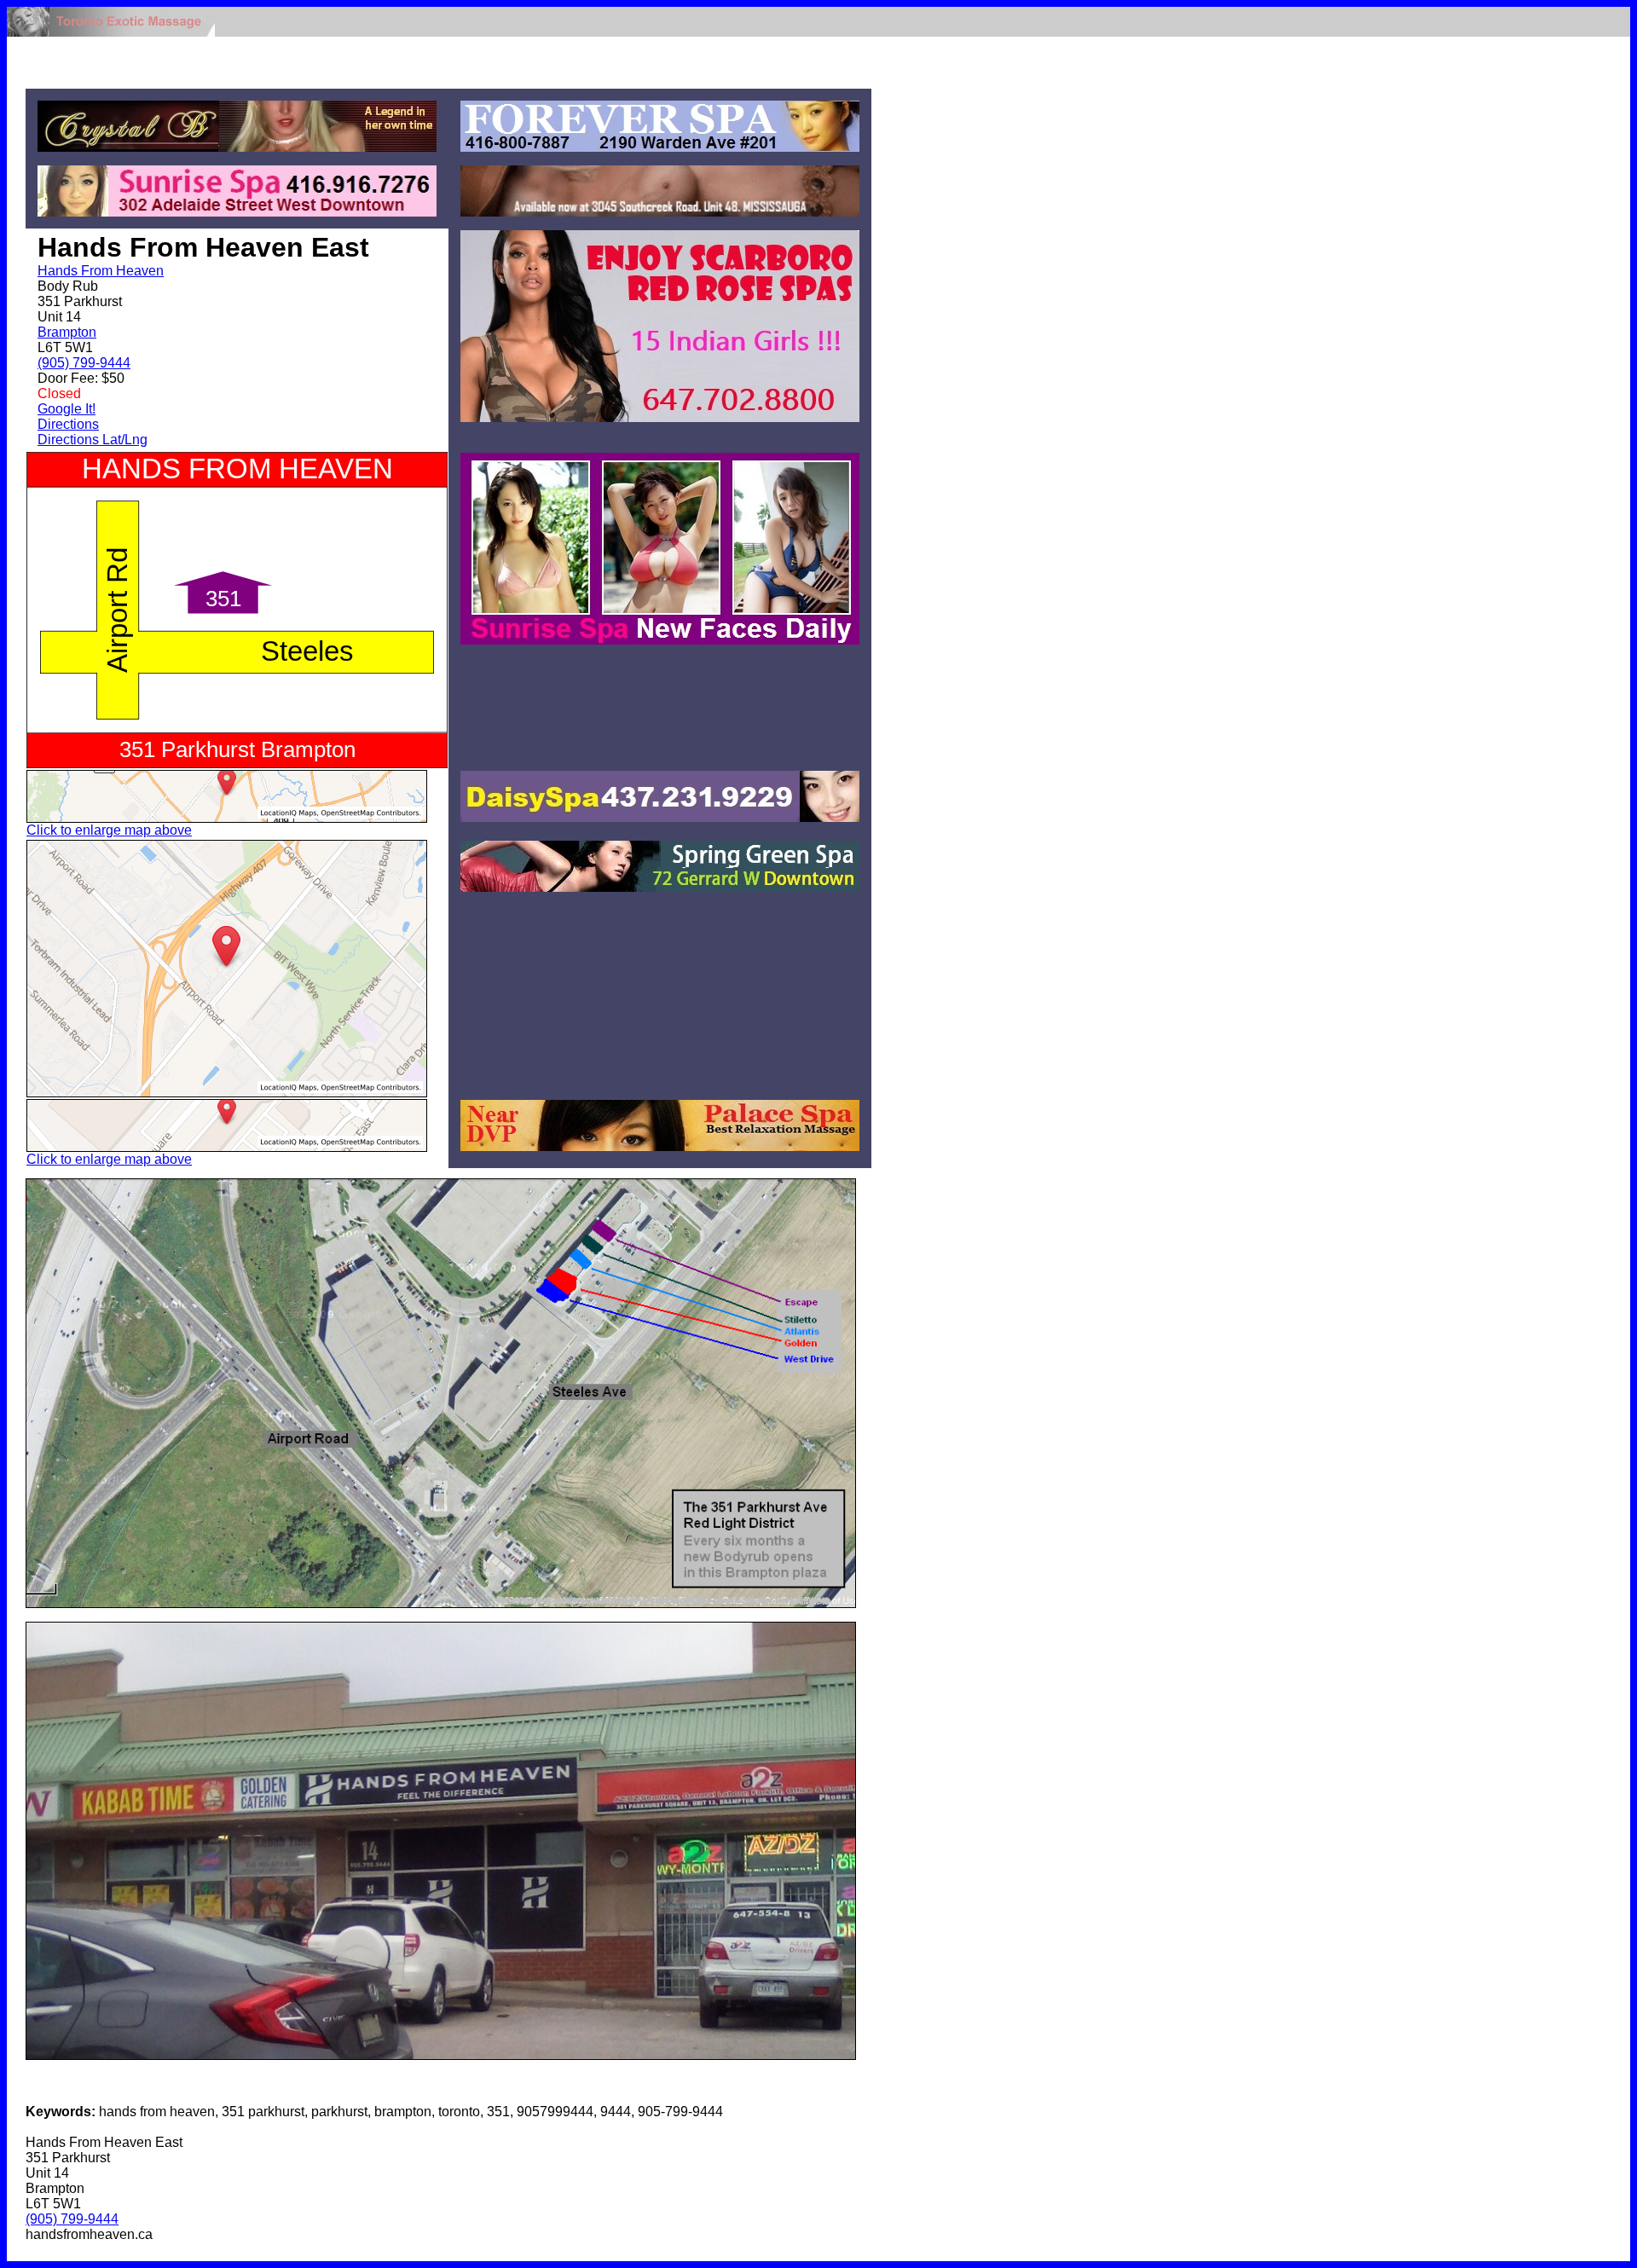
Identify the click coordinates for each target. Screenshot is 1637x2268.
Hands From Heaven (101, 271)
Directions (68, 424)
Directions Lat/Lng (93, 440)
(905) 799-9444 (84, 363)
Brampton (67, 332)
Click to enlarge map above (109, 830)
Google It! (67, 409)
